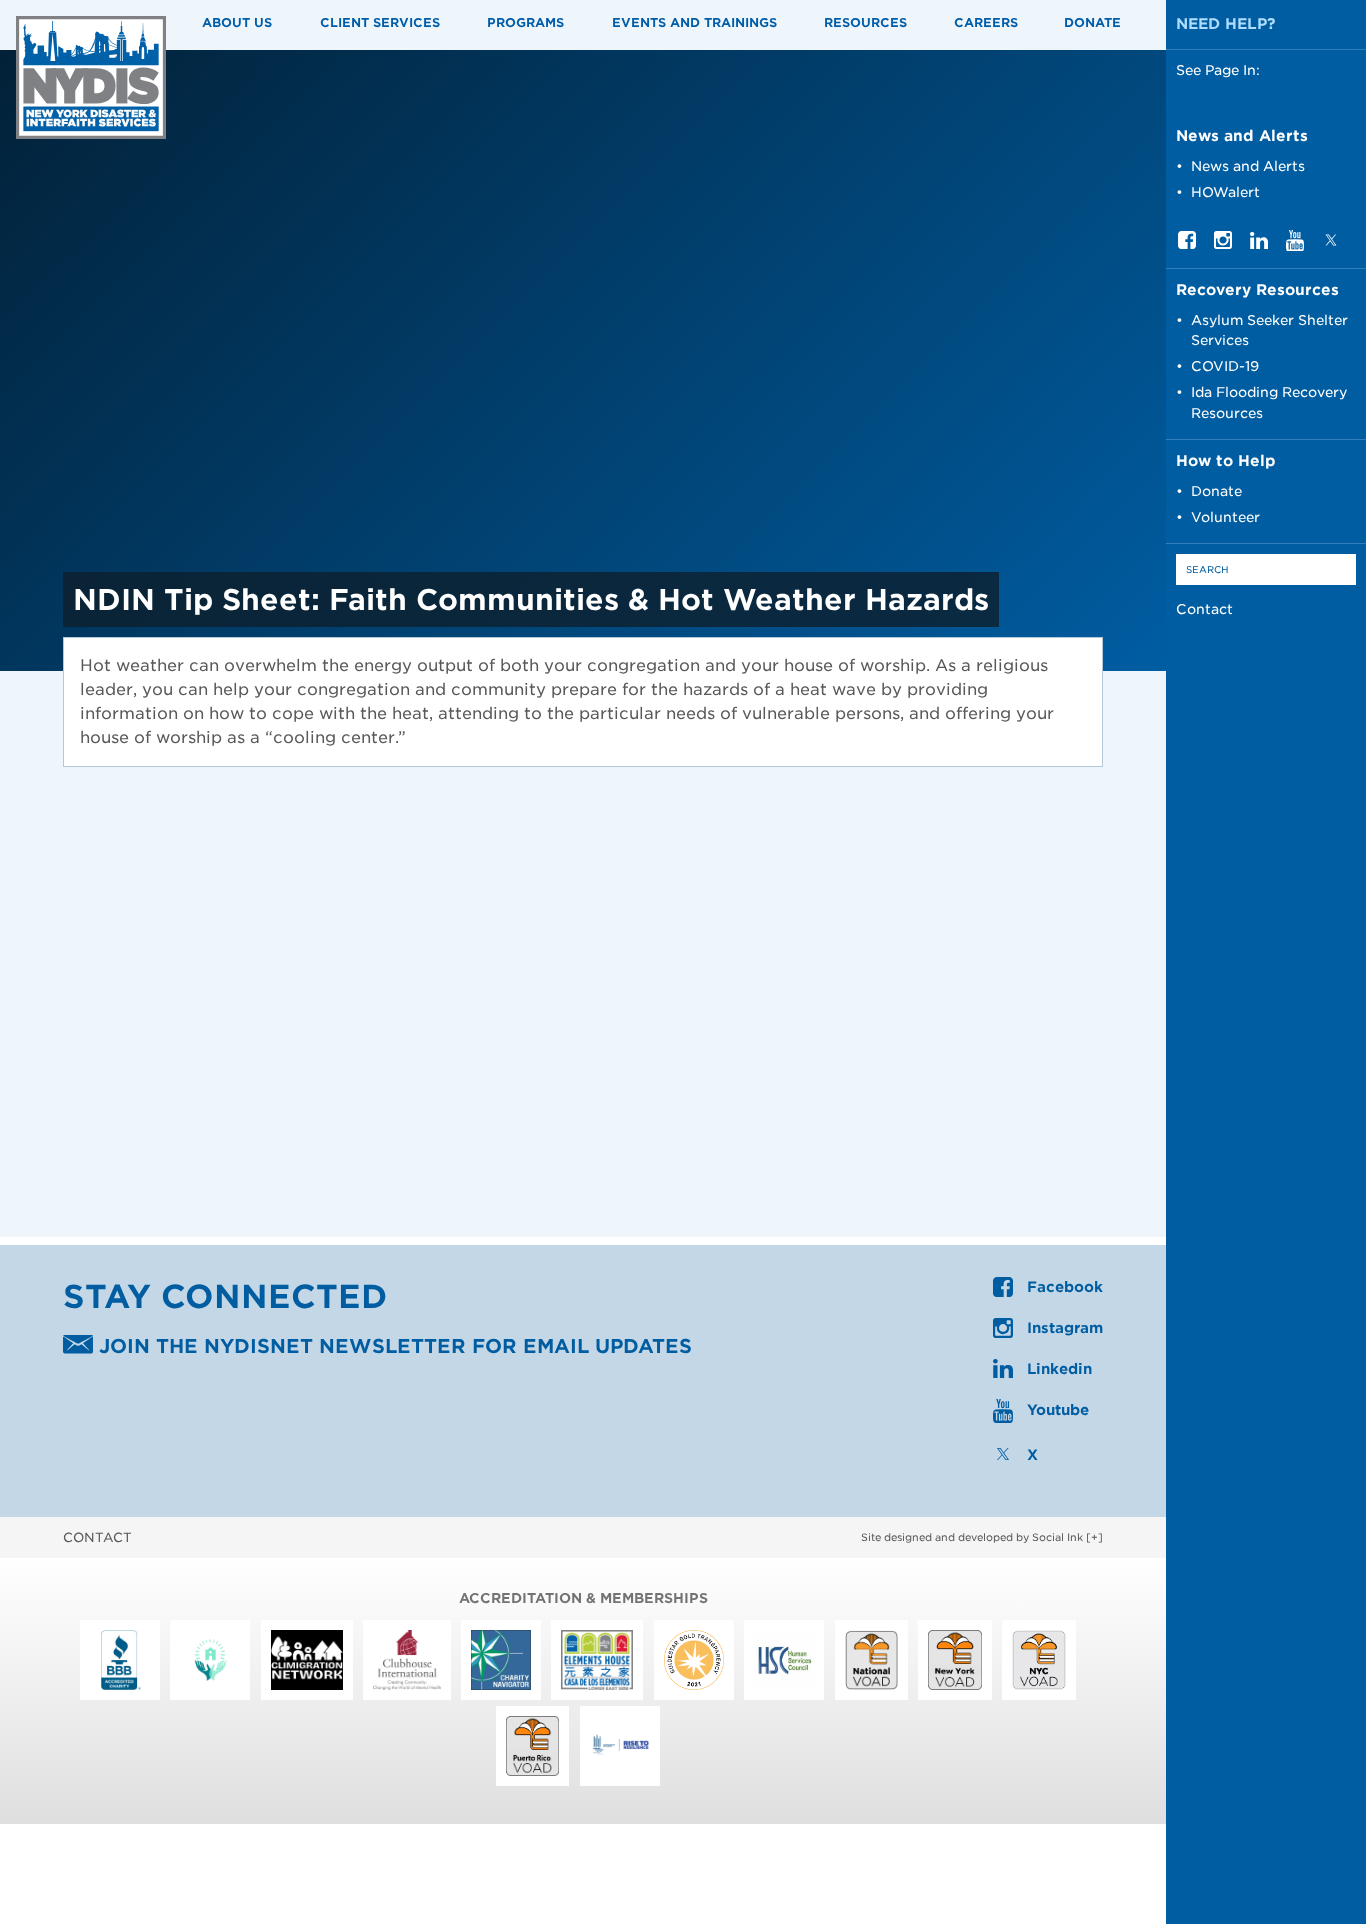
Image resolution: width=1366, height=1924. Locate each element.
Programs (525, 22)
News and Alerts (1248, 166)
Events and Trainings (694, 22)
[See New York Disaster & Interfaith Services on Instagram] (1223, 244)
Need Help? (1226, 24)
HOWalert (1225, 192)
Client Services (380, 22)
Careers (986, 22)
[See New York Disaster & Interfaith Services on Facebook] (1187, 244)
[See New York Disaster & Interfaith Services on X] (1331, 244)
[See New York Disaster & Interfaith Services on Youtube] (1295, 246)
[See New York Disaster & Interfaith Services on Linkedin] (1259, 244)
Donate (1092, 22)
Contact (1204, 609)
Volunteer (1225, 517)
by (972, 1537)
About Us (237, 22)
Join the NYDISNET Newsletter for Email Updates (392, 1347)
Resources (865, 22)
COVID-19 (1225, 366)
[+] (1094, 1537)
